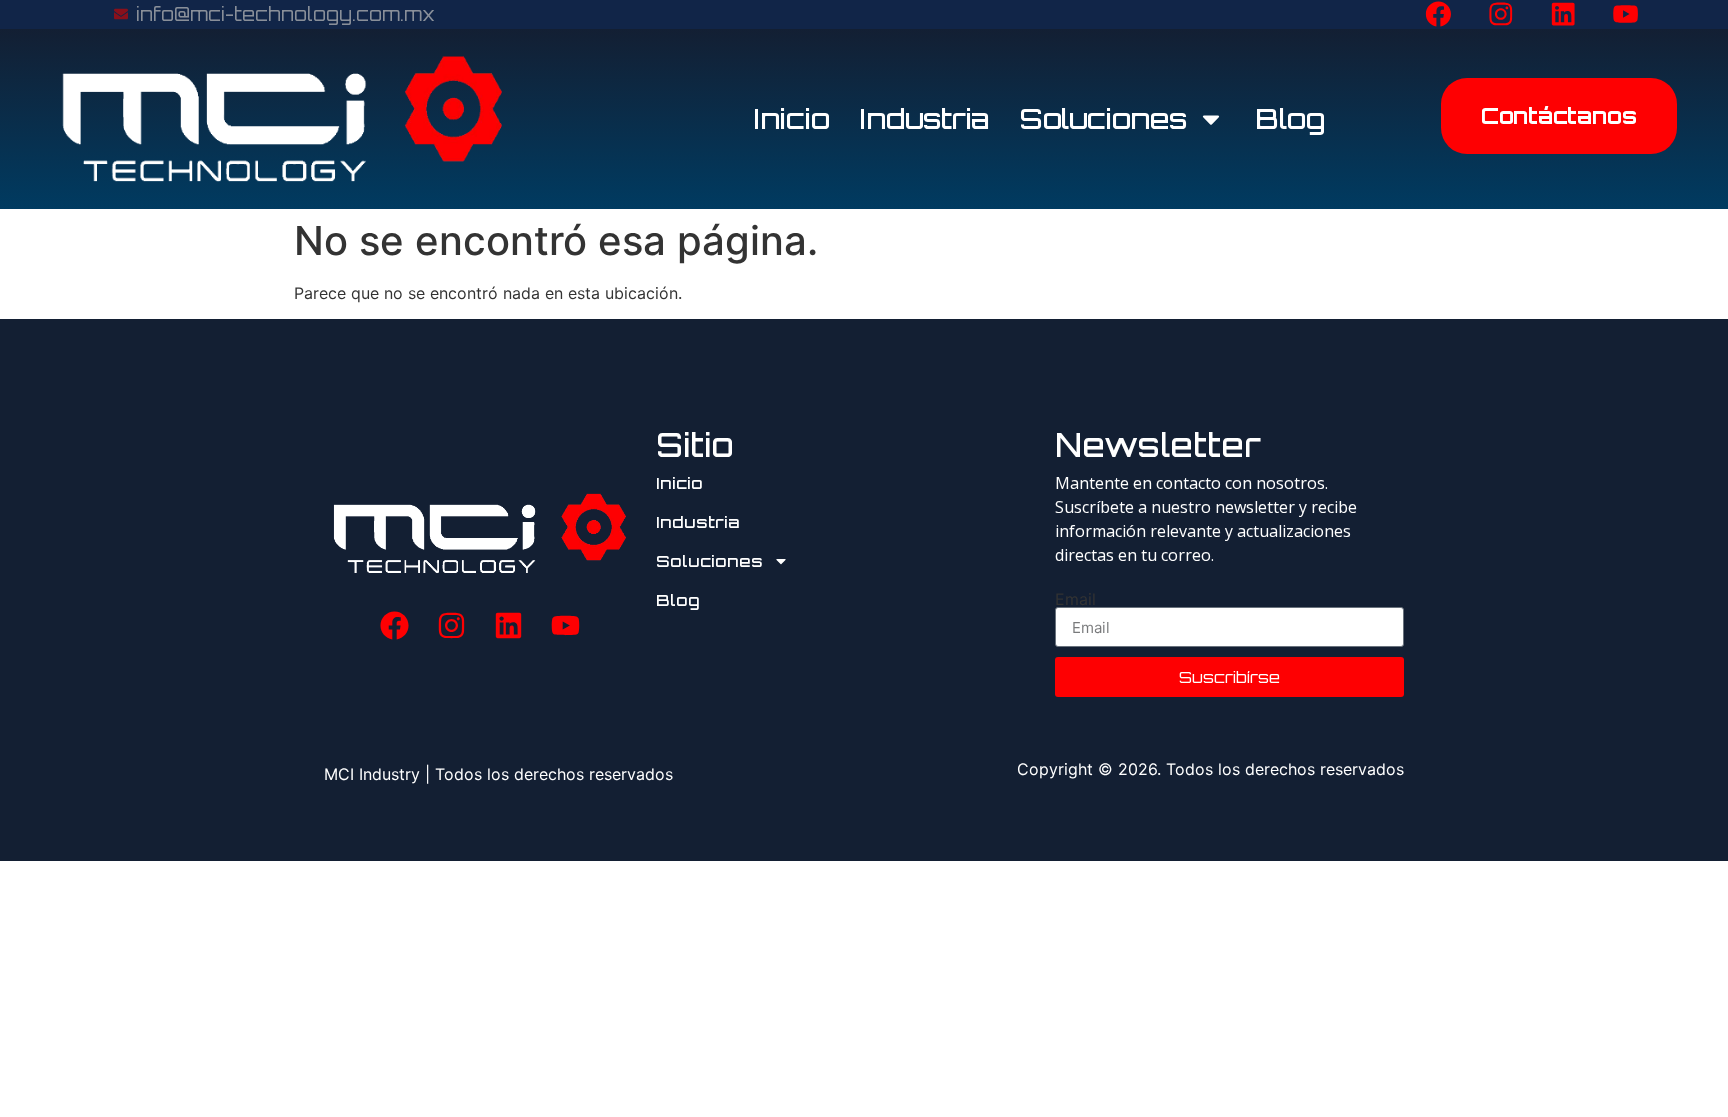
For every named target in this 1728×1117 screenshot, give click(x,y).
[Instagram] (1501, 14)
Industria (925, 118)
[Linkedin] (1564, 14)
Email (1075, 599)
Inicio (792, 118)
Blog (1290, 118)
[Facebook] (1439, 14)
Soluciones (1103, 118)
